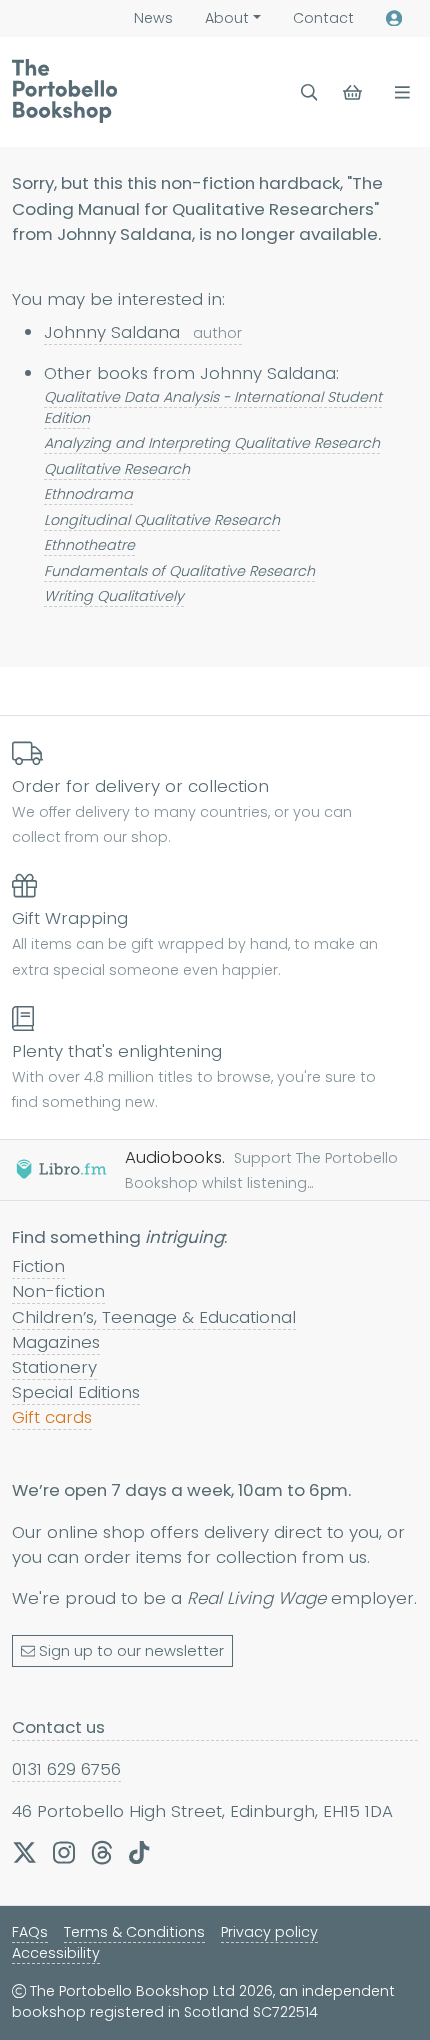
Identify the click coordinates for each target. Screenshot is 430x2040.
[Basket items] (354, 92)
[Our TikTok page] (139, 1852)
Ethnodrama (88, 494)
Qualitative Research (117, 469)
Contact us (58, 1727)
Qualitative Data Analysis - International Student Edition (213, 407)
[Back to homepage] (64, 91)
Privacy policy (269, 1932)
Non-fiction (58, 1291)
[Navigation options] (398, 92)
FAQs (30, 1932)
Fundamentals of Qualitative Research (179, 571)
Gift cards (52, 1417)
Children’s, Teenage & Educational (154, 1317)
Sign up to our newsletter (131, 1651)
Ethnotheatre (89, 545)
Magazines (56, 1342)
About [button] (227, 18)
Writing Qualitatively (114, 596)
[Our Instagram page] (64, 1852)
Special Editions (76, 1392)
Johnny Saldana (143, 332)
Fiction (38, 1266)
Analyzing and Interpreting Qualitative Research (212, 443)
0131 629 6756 (66, 1769)
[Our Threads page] (102, 1852)
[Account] (394, 18)
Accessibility (56, 1953)
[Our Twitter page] (24, 1852)
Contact (323, 18)
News (153, 18)
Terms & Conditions (134, 1932)
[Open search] (309, 92)
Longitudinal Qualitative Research (162, 520)
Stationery (54, 1367)
